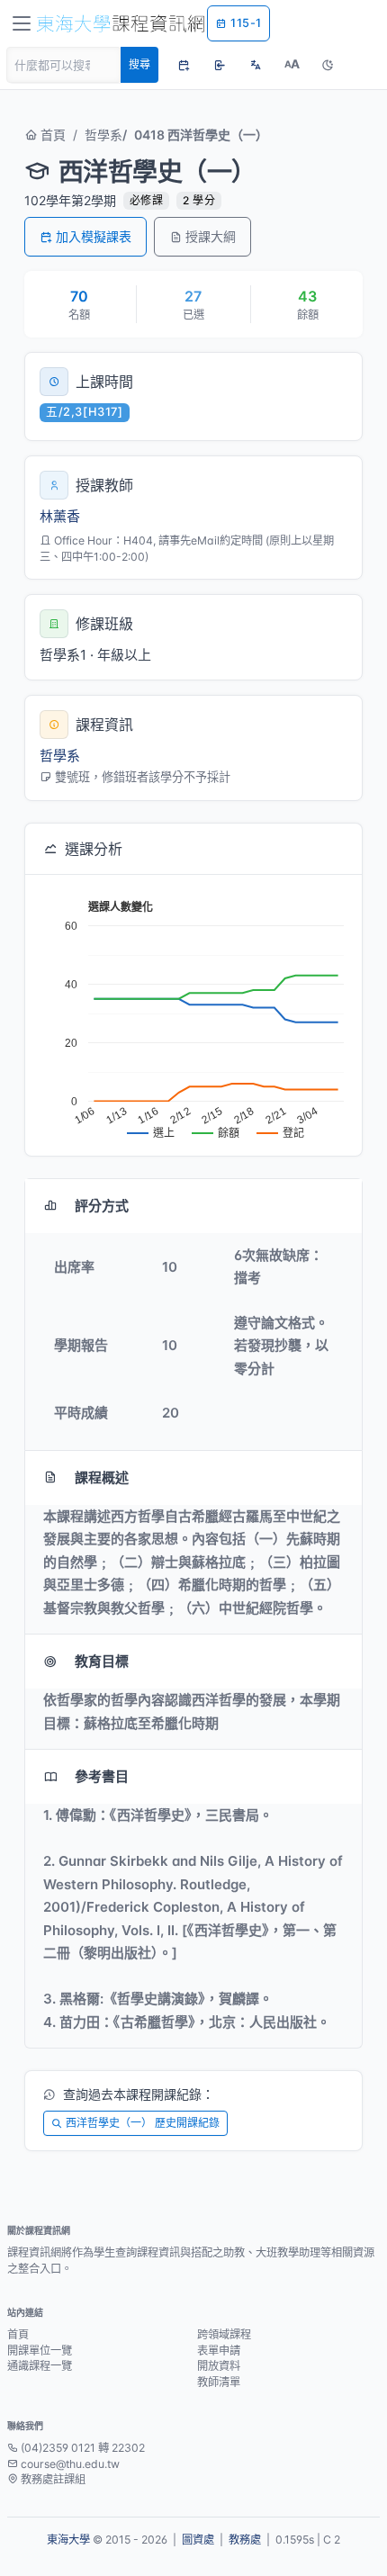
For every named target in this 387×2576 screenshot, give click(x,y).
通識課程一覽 (40, 2366)
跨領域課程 (224, 2334)
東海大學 (68, 2540)
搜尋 (139, 64)
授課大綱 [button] (211, 236)
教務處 (245, 2540)
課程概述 (102, 1477)
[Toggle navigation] (22, 23)
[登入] (220, 65)
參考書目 (102, 1776)
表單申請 (219, 2351)
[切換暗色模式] (328, 65)
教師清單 (219, 2382)
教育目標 (102, 1661)
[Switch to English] (256, 65)
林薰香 (60, 516)
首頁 (51, 135)
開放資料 (219, 2366)
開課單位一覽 (40, 2351)
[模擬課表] (184, 65)
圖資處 (198, 2540)
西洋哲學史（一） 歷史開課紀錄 (143, 2123)
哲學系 (103, 135)
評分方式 (102, 1206)
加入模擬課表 (94, 236)
